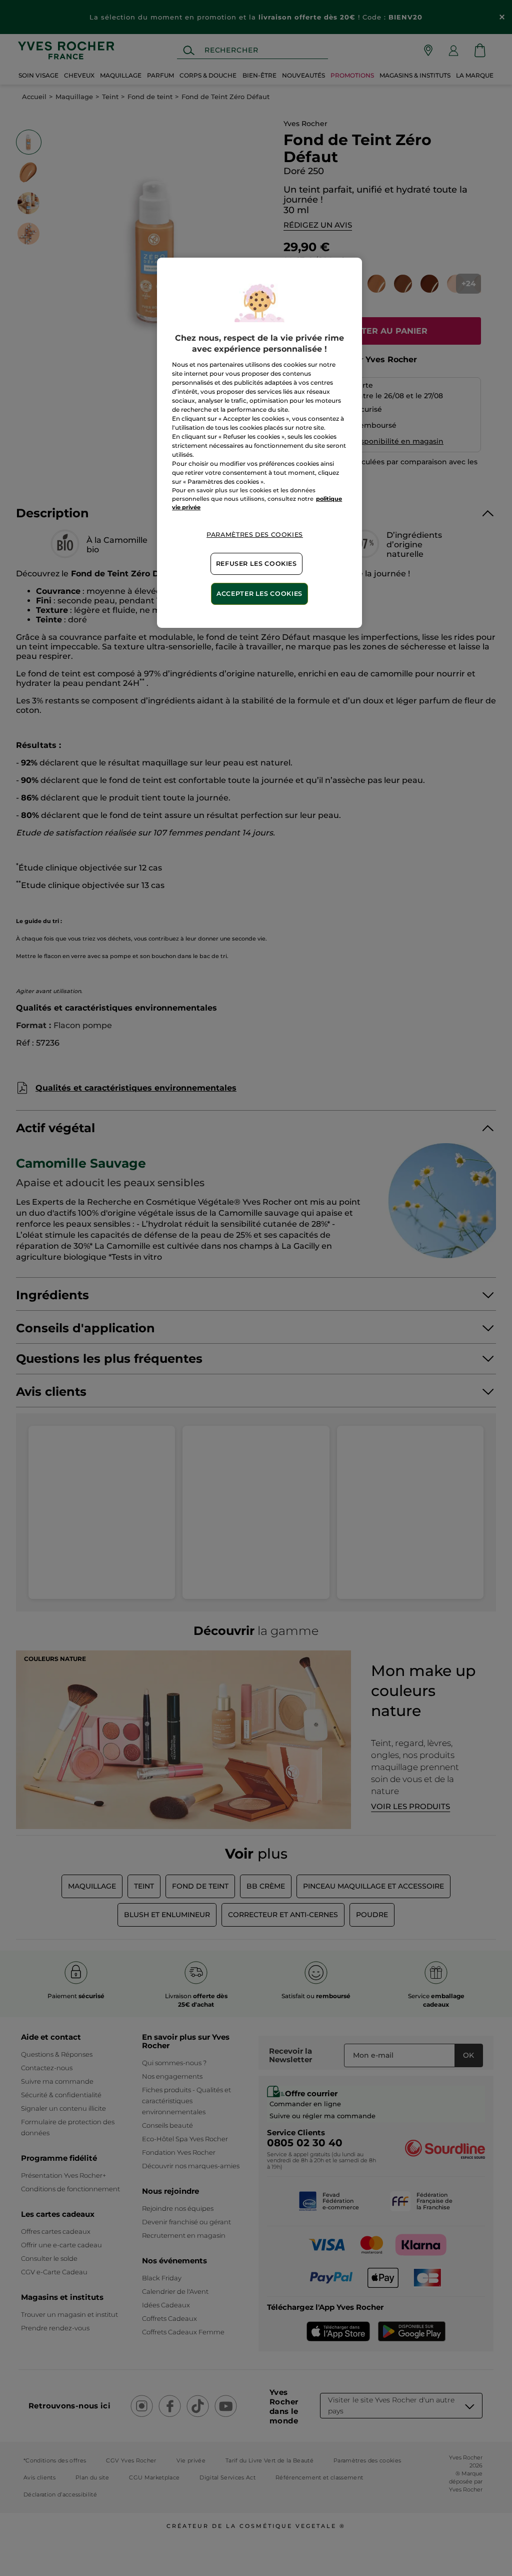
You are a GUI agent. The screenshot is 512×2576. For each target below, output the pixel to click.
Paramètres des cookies (255, 535)
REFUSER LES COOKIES (256, 564)
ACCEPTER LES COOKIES (259, 594)
